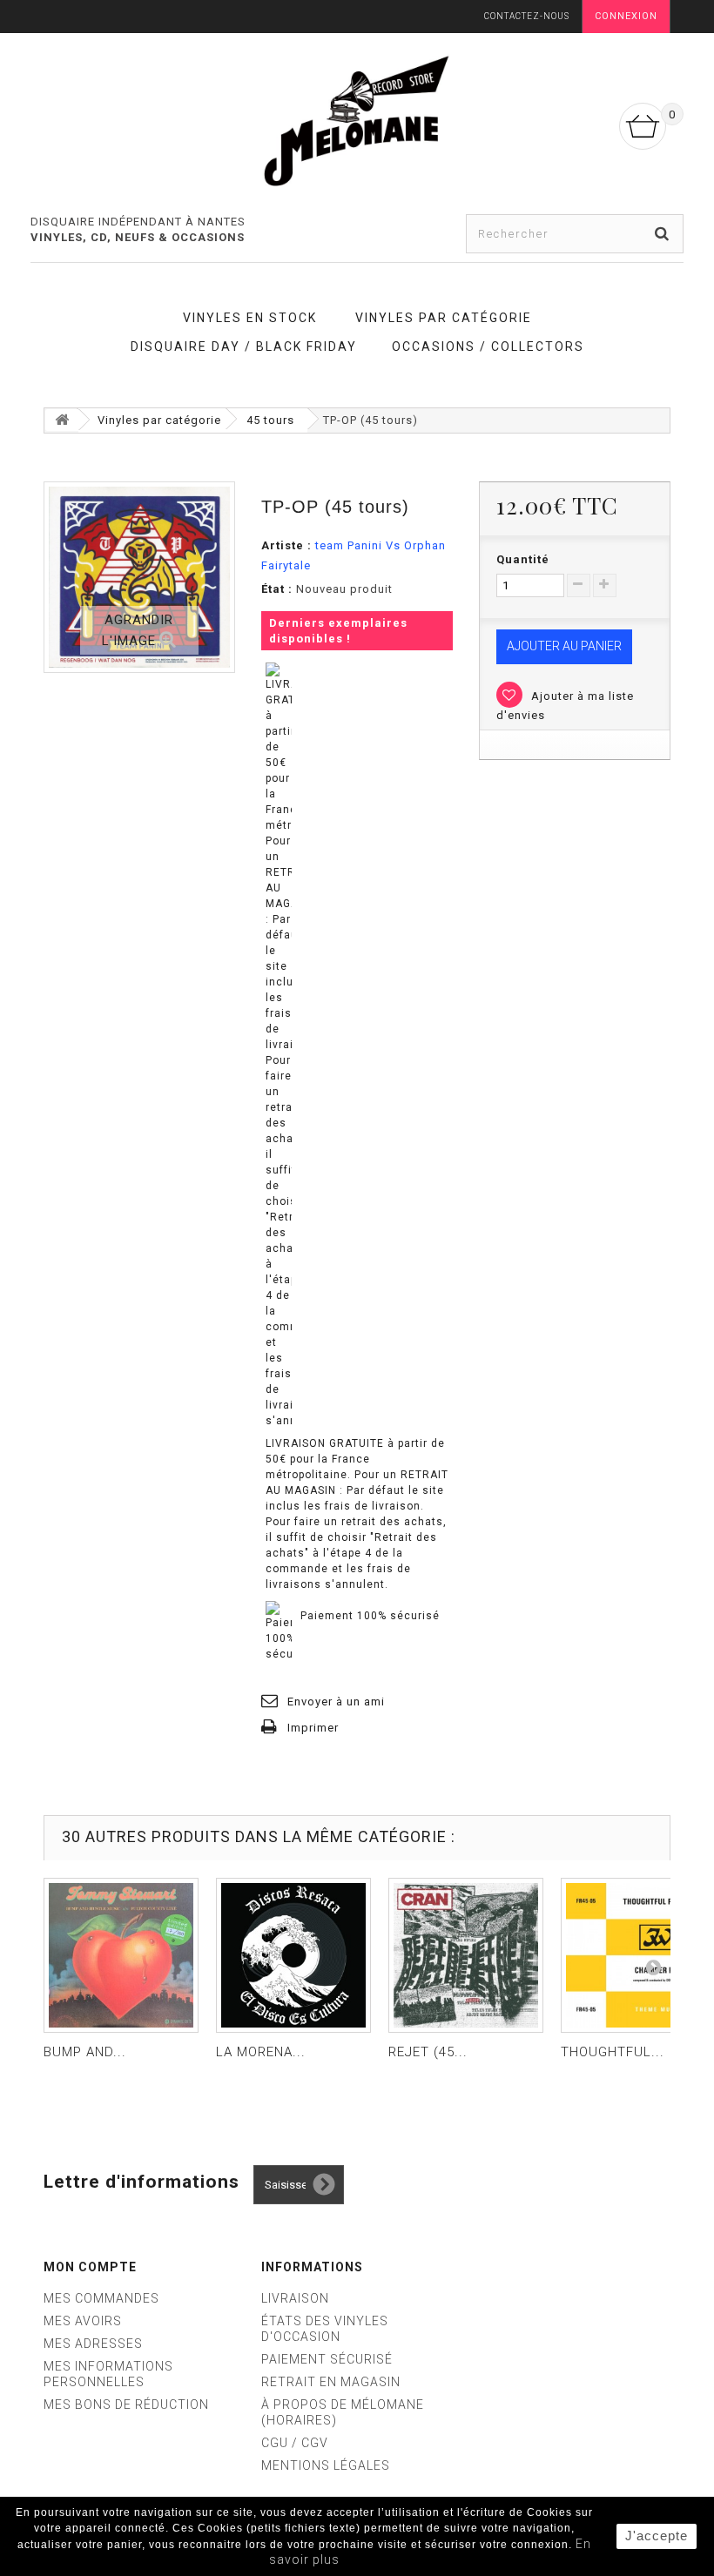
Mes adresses (93, 2344)
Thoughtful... (613, 2052)
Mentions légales (326, 2465)
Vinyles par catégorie (444, 318)
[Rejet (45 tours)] (466, 1955)
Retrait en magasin (331, 2382)
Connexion (626, 16)
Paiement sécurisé (327, 2359)
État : (277, 589)
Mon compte (90, 2267)
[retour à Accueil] (62, 420)
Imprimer (313, 1728)
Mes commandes (101, 2298)
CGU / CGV (295, 2443)
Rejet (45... (428, 2052)
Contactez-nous (527, 16)
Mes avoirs (83, 2321)
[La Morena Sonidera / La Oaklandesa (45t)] (293, 1955)
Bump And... (85, 2052)
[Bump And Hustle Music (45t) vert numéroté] (121, 1955)
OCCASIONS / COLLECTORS (488, 346)
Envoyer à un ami (336, 1702)
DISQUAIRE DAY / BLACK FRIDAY (244, 346)
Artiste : (286, 545)
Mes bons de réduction (126, 2404)
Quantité (523, 559)
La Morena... (261, 2052)
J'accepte (657, 2536)
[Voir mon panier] (643, 126)
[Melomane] (357, 120)
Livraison (295, 2298)
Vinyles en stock (250, 318)
